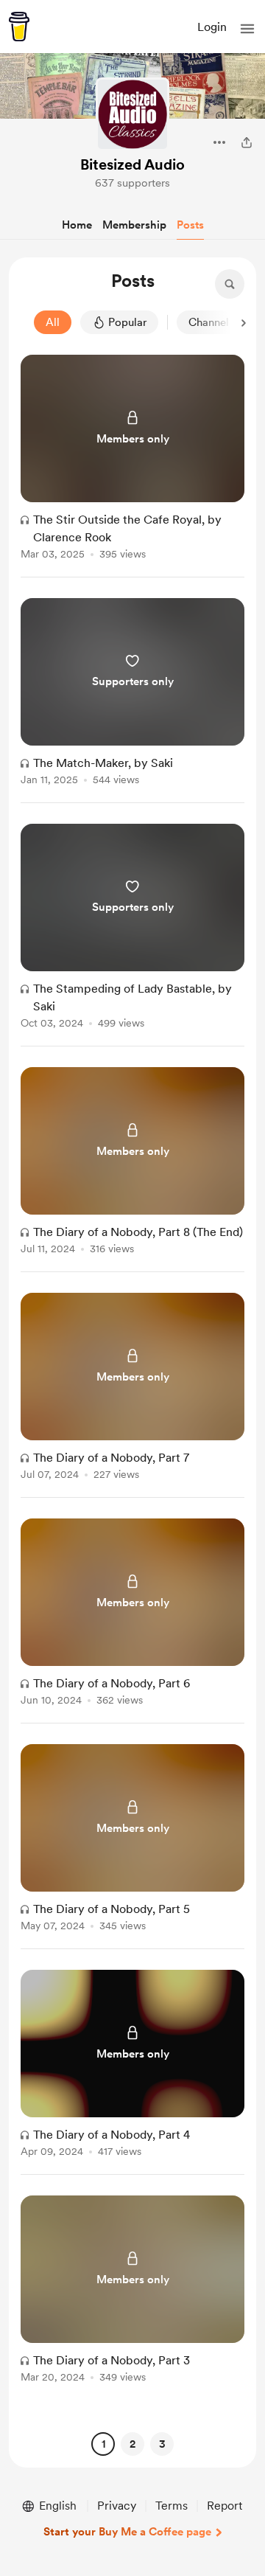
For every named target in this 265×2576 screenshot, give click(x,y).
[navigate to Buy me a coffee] (19, 27)
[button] (247, 29)
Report (225, 2506)
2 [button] (132, 2444)
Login (212, 27)
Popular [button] (127, 322)
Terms (172, 2506)
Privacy (117, 2506)
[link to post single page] (132, 460)
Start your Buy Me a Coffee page (127, 2532)
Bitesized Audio (132, 164)
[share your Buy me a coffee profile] (247, 142)
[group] (132, 466)
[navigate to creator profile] (132, 114)
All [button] (53, 322)
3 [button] (162, 2444)
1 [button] (103, 2444)
